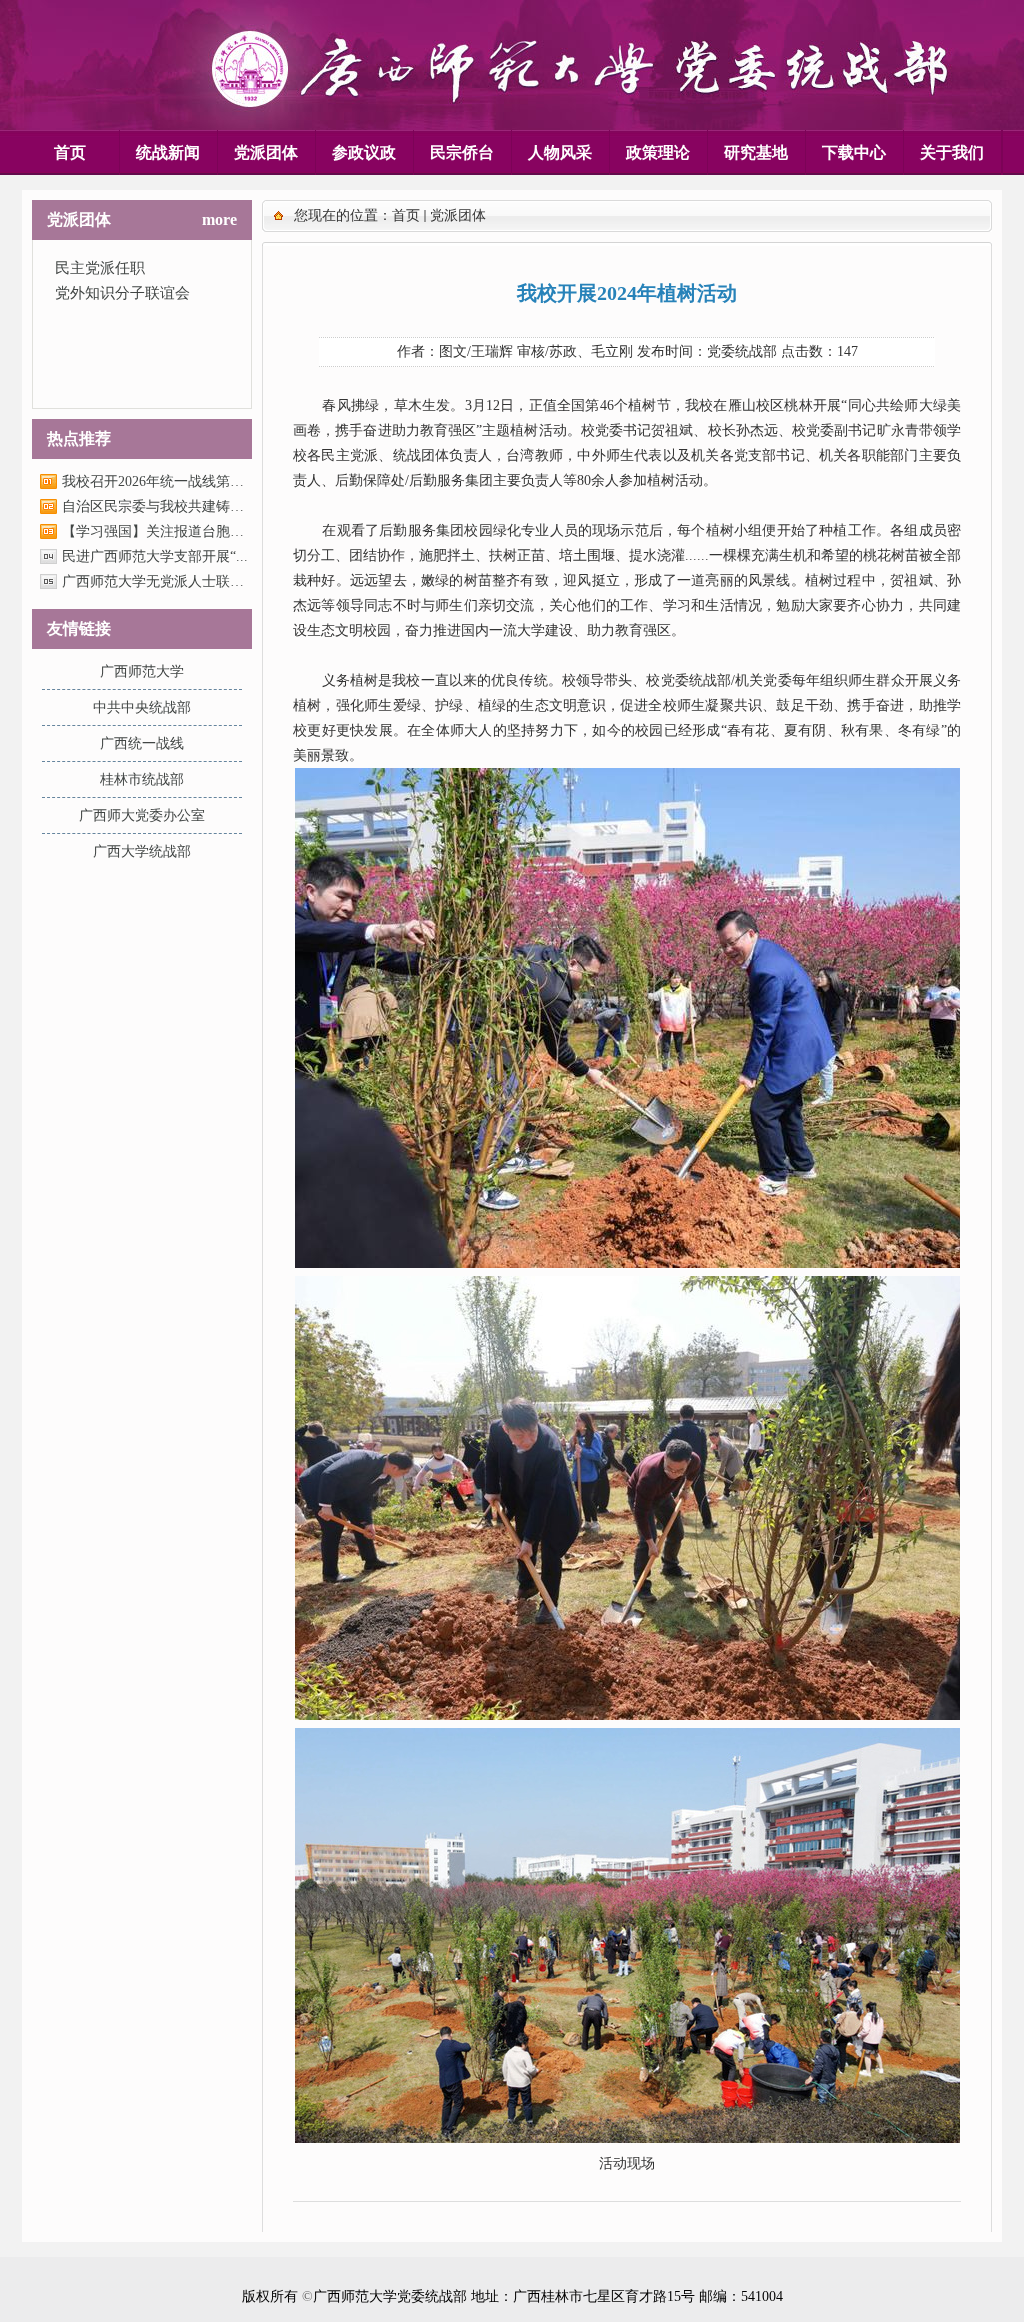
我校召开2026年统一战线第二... (155, 481)
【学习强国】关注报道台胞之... (155, 531)
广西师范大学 (142, 671)
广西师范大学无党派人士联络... (155, 581)
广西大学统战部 (142, 851)
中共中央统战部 (142, 707)
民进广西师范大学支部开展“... (155, 556)
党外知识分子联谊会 (122, 293)
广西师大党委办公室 (142, 815)
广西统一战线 (142, 743)
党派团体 (458, 215)
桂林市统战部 (142, 779)
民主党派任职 (100, 268)
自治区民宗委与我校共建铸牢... (155, 506)
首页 (406, 215)
